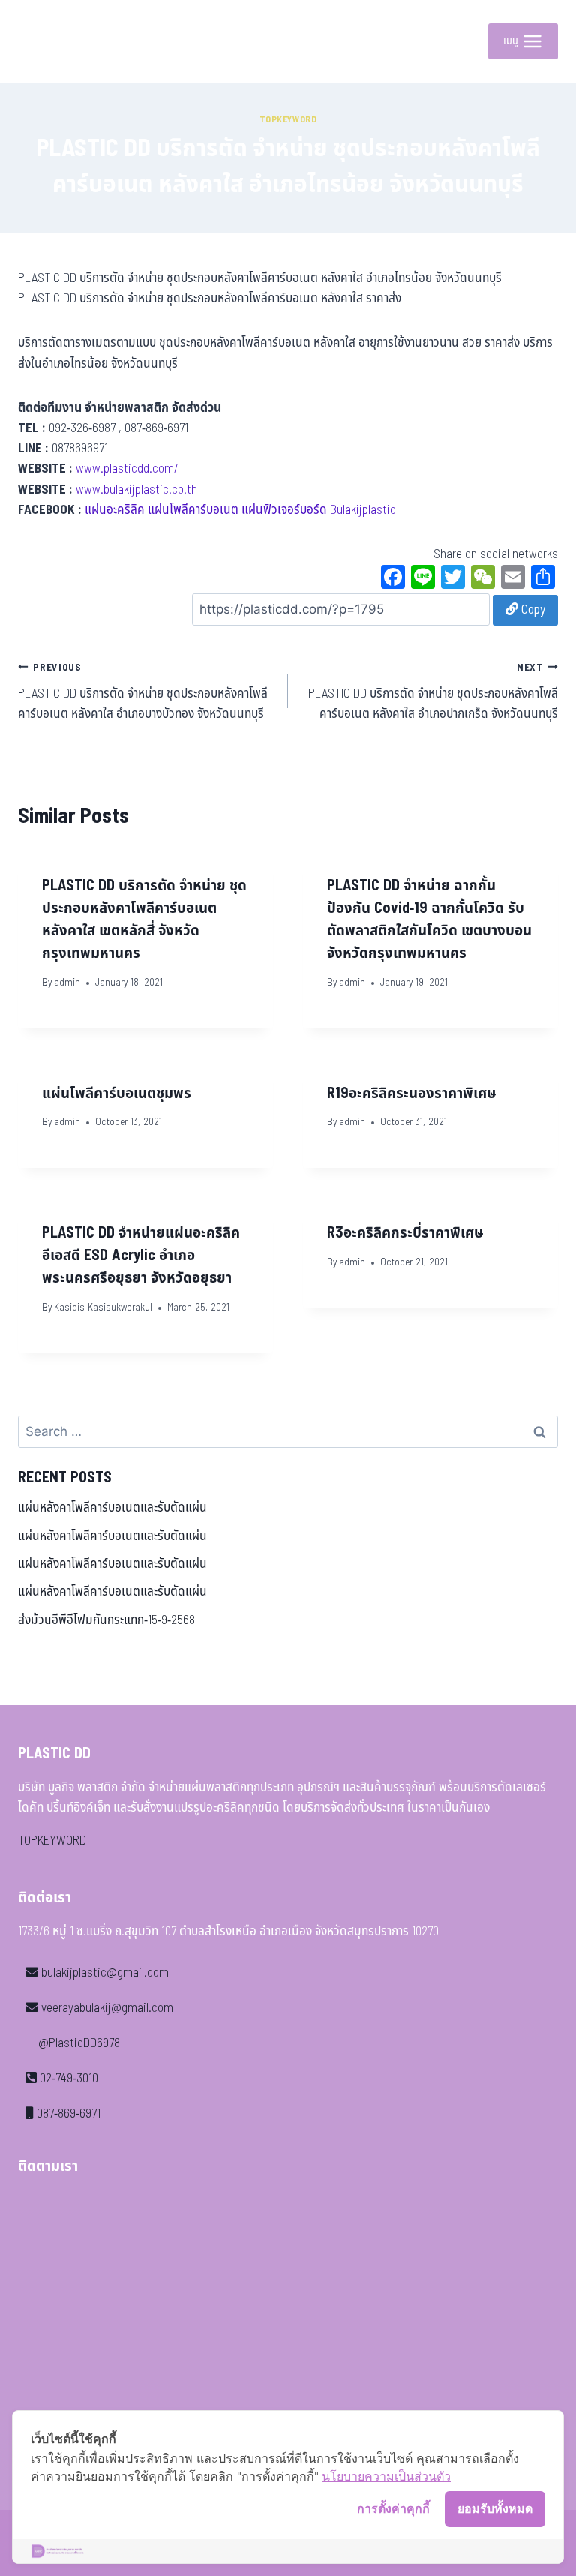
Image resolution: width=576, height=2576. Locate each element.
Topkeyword (288, 119)
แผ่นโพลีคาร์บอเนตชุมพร (117, 1094)
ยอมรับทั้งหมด (495, 2508)
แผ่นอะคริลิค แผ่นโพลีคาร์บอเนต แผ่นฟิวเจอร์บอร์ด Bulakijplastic (240, 510)
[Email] (513, 579)
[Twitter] (453, 579)
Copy (532, 610)
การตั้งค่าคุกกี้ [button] (393, 2508)
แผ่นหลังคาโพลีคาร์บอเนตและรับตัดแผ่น (112, 1508)
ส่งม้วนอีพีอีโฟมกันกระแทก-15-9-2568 (106, 1620)
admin (67, 983)
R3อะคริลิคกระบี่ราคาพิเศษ (405, 1233)
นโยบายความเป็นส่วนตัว (386, 2476)
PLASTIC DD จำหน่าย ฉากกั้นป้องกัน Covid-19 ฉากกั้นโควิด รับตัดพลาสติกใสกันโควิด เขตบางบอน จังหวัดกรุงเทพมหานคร (429, 920)
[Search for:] (288, 1432)
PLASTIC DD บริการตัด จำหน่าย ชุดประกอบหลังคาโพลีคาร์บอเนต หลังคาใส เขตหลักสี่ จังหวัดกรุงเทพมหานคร (144, 920)
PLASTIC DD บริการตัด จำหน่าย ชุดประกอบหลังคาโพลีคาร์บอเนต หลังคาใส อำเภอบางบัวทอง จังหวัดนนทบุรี (143, 692)
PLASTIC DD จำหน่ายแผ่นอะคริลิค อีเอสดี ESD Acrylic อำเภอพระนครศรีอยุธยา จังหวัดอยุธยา (141, 1256)
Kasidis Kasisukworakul (103, 1308)
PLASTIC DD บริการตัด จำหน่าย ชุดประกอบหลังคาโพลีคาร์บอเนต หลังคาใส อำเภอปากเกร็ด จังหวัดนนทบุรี (433, 692)
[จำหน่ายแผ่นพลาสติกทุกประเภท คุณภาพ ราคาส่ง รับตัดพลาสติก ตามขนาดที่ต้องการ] (52, 41)
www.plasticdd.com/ (127, 469)
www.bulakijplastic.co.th (136, 490)
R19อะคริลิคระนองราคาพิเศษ (412, 1094)
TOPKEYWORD (52, 1841)
